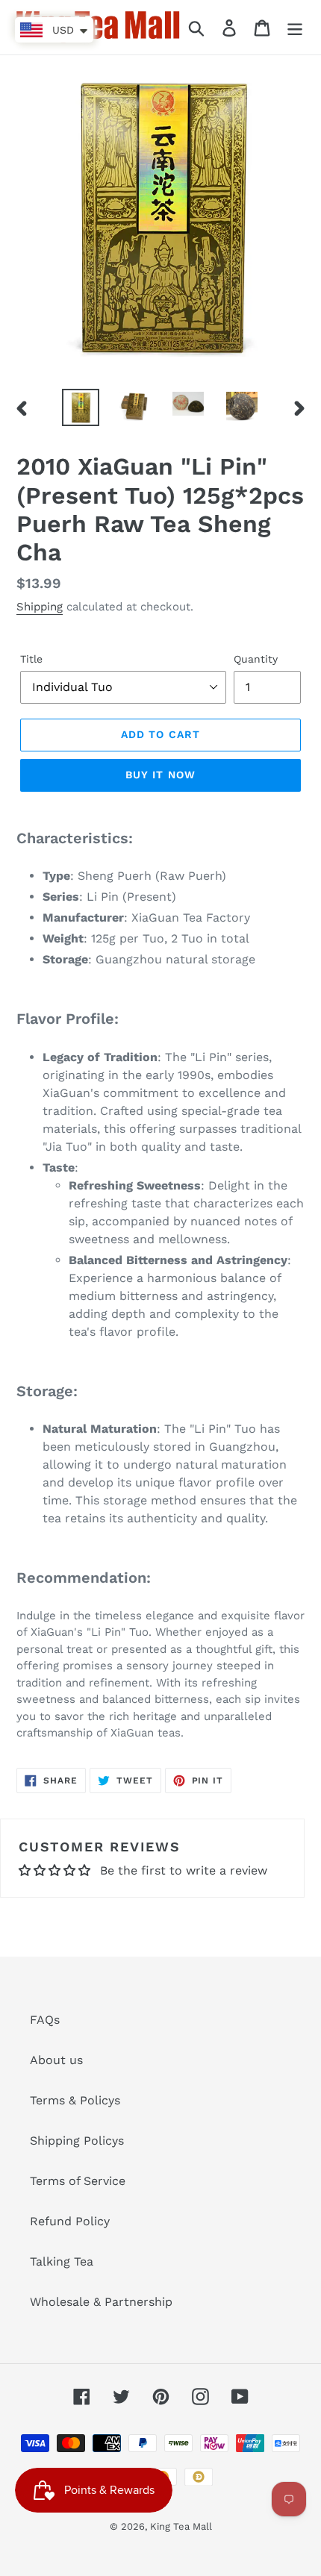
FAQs (45, 2020)
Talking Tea (62, 2261)
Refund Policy (70, 2221)
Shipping (40, 607)
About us (56, 2060)
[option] (81, 407)
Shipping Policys (77, 2141)
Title (31, 659)
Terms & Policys (75, 2100)
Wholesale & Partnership (101, 2302)
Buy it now (160, 775)
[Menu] (295, 27)
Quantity (256, 659)
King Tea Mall (181, 2526)
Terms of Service (78, 2181)
